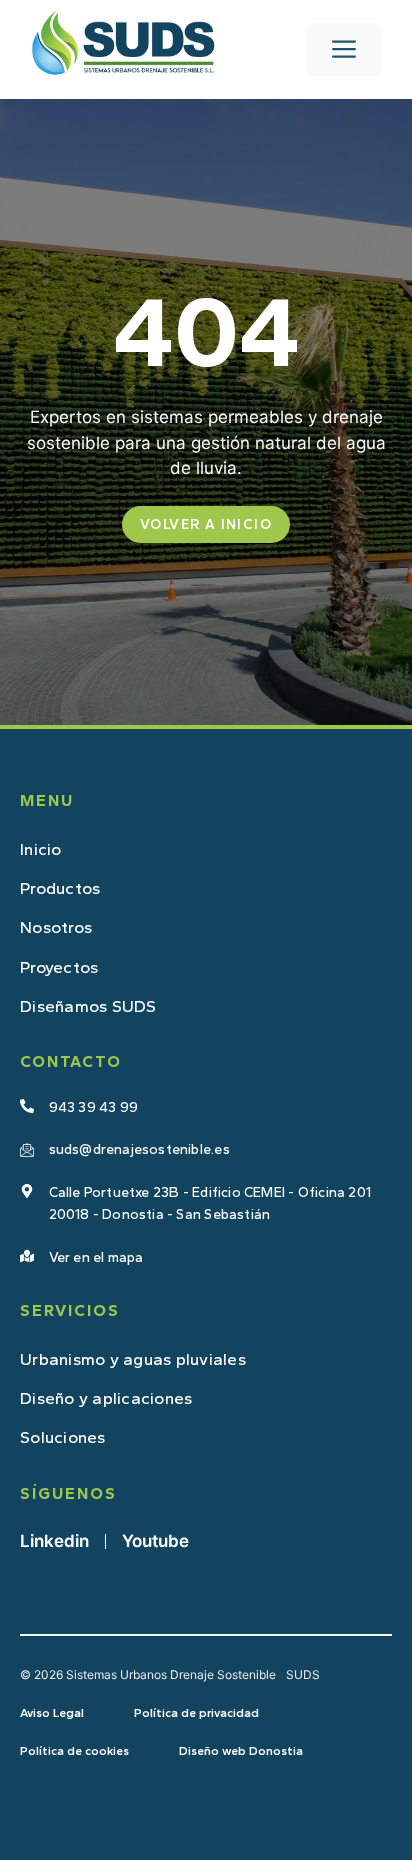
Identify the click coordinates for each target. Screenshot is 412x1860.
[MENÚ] (344, 49)
